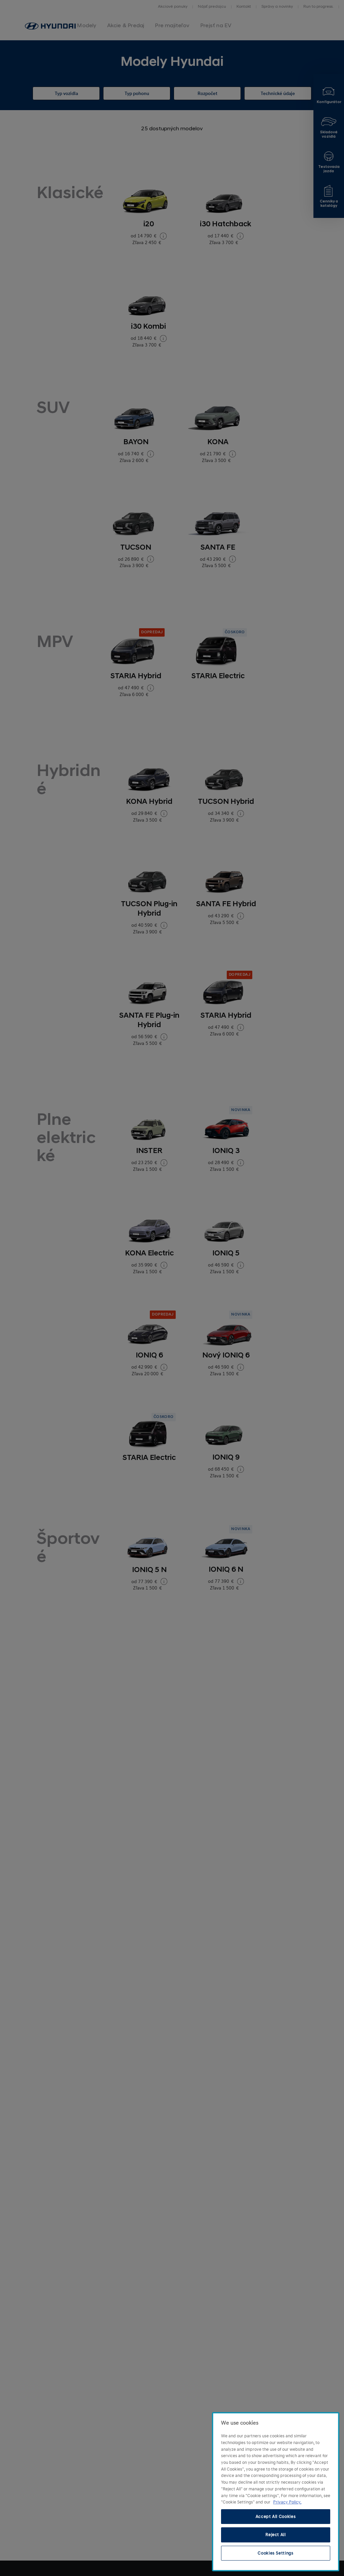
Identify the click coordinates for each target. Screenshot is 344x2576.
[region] (276, 2492)
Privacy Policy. (287, 2502)
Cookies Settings (276, 2553)
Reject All (276, 2535)
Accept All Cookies (276, 2517)
